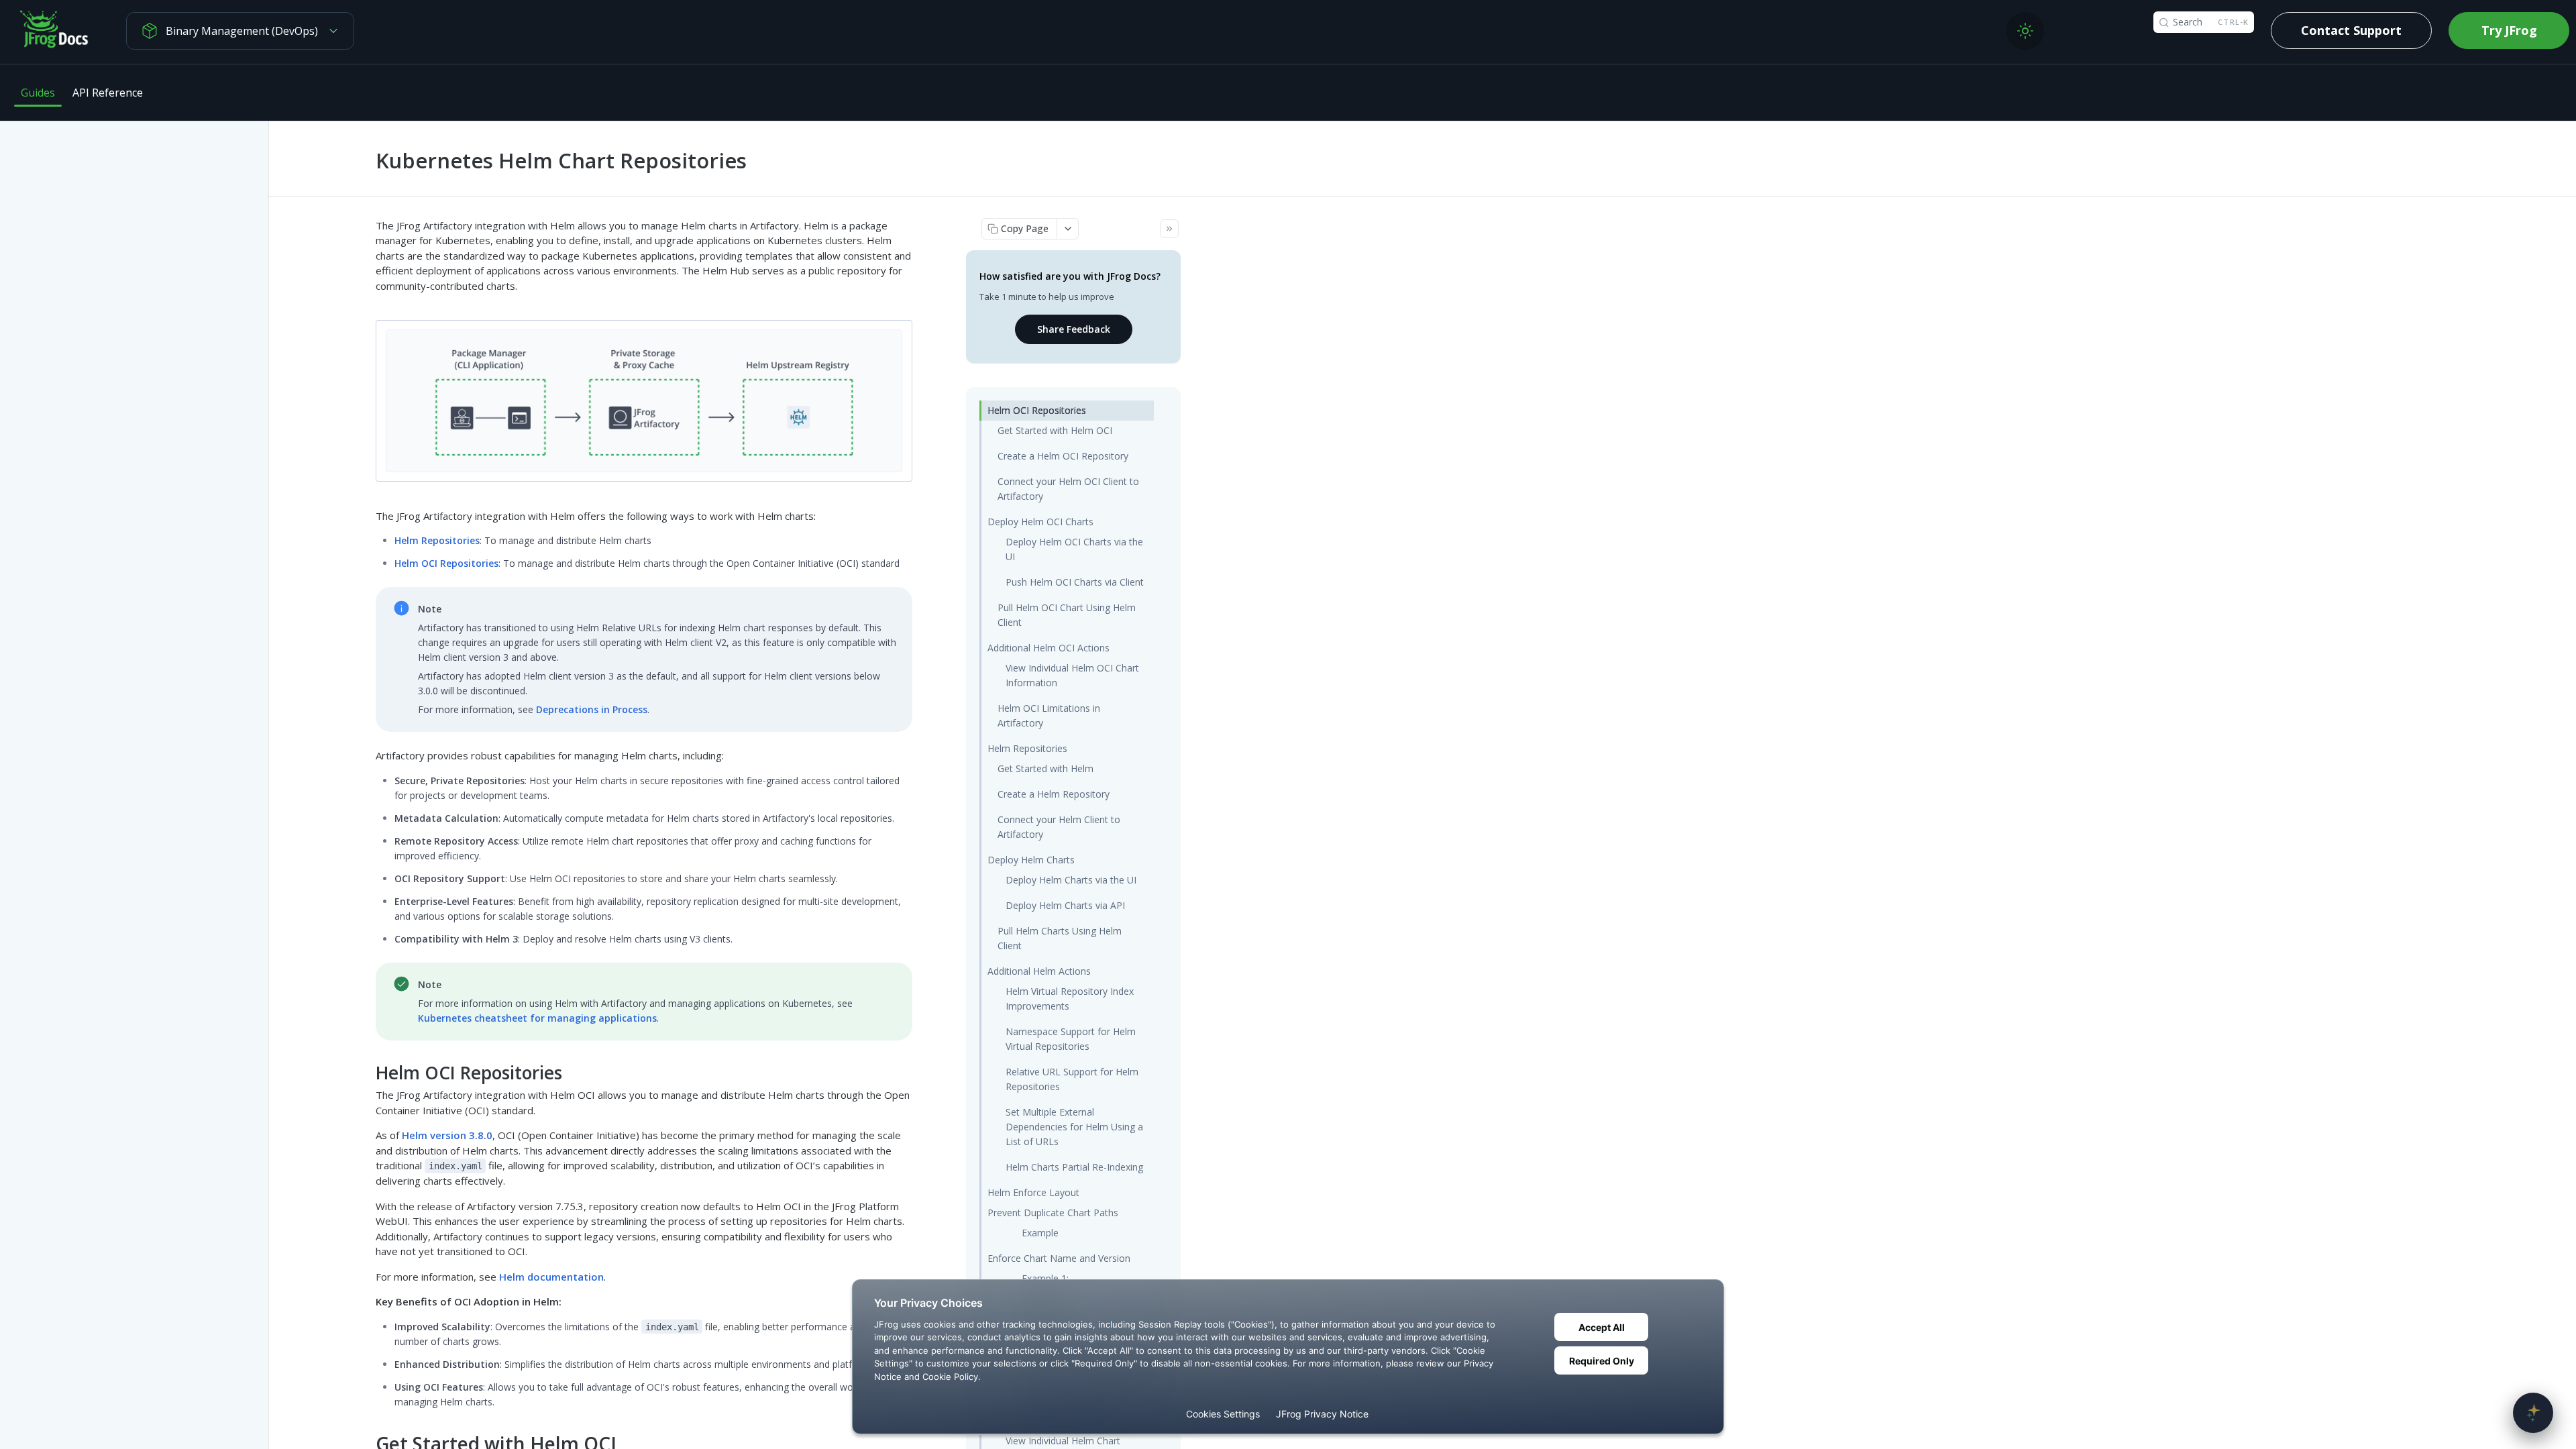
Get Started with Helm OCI (1055, 430)
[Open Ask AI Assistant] (2533, 1413)
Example (1040, 1233)
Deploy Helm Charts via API (1065, 905)
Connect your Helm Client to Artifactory (1059, 827)
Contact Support (2351, 30)
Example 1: (1045, 1278)
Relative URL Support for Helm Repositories (1072, 1079)
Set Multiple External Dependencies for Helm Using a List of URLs (1074, 1127)
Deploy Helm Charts (1031, 860)
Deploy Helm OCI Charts (1040, 522)
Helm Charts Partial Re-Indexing (1074, 1167)
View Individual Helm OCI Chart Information (1072, 675)
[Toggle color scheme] (2025, 31)
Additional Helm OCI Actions (1049, 648)
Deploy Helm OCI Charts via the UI (1074, 549)
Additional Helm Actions (1039, 971)
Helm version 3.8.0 (447, 1135)
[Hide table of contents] (1169, 229)
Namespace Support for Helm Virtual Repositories (1071, 1039)
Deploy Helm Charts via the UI (1071, 880)
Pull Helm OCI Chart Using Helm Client (1067, 615)
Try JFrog (2509, 30)
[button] (644, 400)
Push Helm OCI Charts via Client (1075, 582)
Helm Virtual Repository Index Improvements (1070, 999)
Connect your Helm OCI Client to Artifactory (1068, 489)
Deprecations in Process (592, 709)
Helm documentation (551, 1277)
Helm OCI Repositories (446, 563)
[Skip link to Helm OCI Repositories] (367, 1072)
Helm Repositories (437, 540)
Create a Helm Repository (1054, 794)
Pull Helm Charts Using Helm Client (1060, 938)
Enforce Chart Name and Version (1059, 1258)
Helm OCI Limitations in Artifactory (1049, 715)
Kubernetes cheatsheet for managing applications (537, 1018)
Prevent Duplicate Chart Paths (1053, 1213)
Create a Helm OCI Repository (1063, 456)
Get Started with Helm (1045, 768)
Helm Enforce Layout (1033, 1192)
